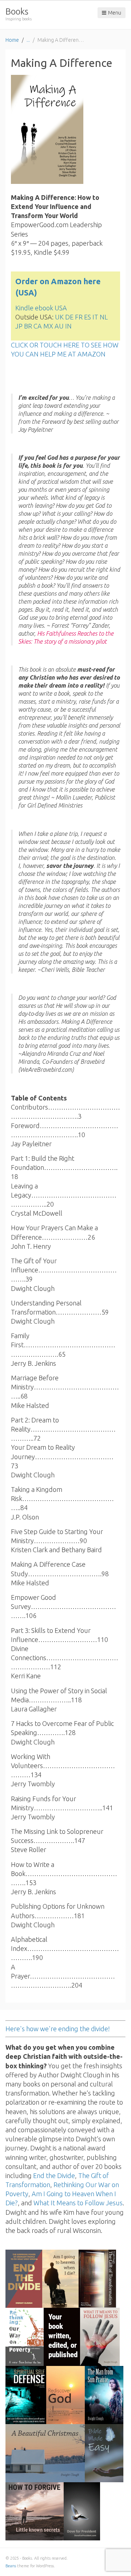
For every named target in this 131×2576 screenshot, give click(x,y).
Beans (11, 2566)
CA (38, 326)
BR (28, 326)
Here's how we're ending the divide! (58, 2029)
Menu (115, 13)
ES (88, 317)
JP (19, 326)
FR (79, 317)
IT (95, 317)
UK (59, 317)
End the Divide (54, 2175)
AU (59, 326)
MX (48, 326)
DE (69, 317)
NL (104, 317)
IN (68, 326)
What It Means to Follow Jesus (78, 2203)
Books (17, 11)
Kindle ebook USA (41, 308)
